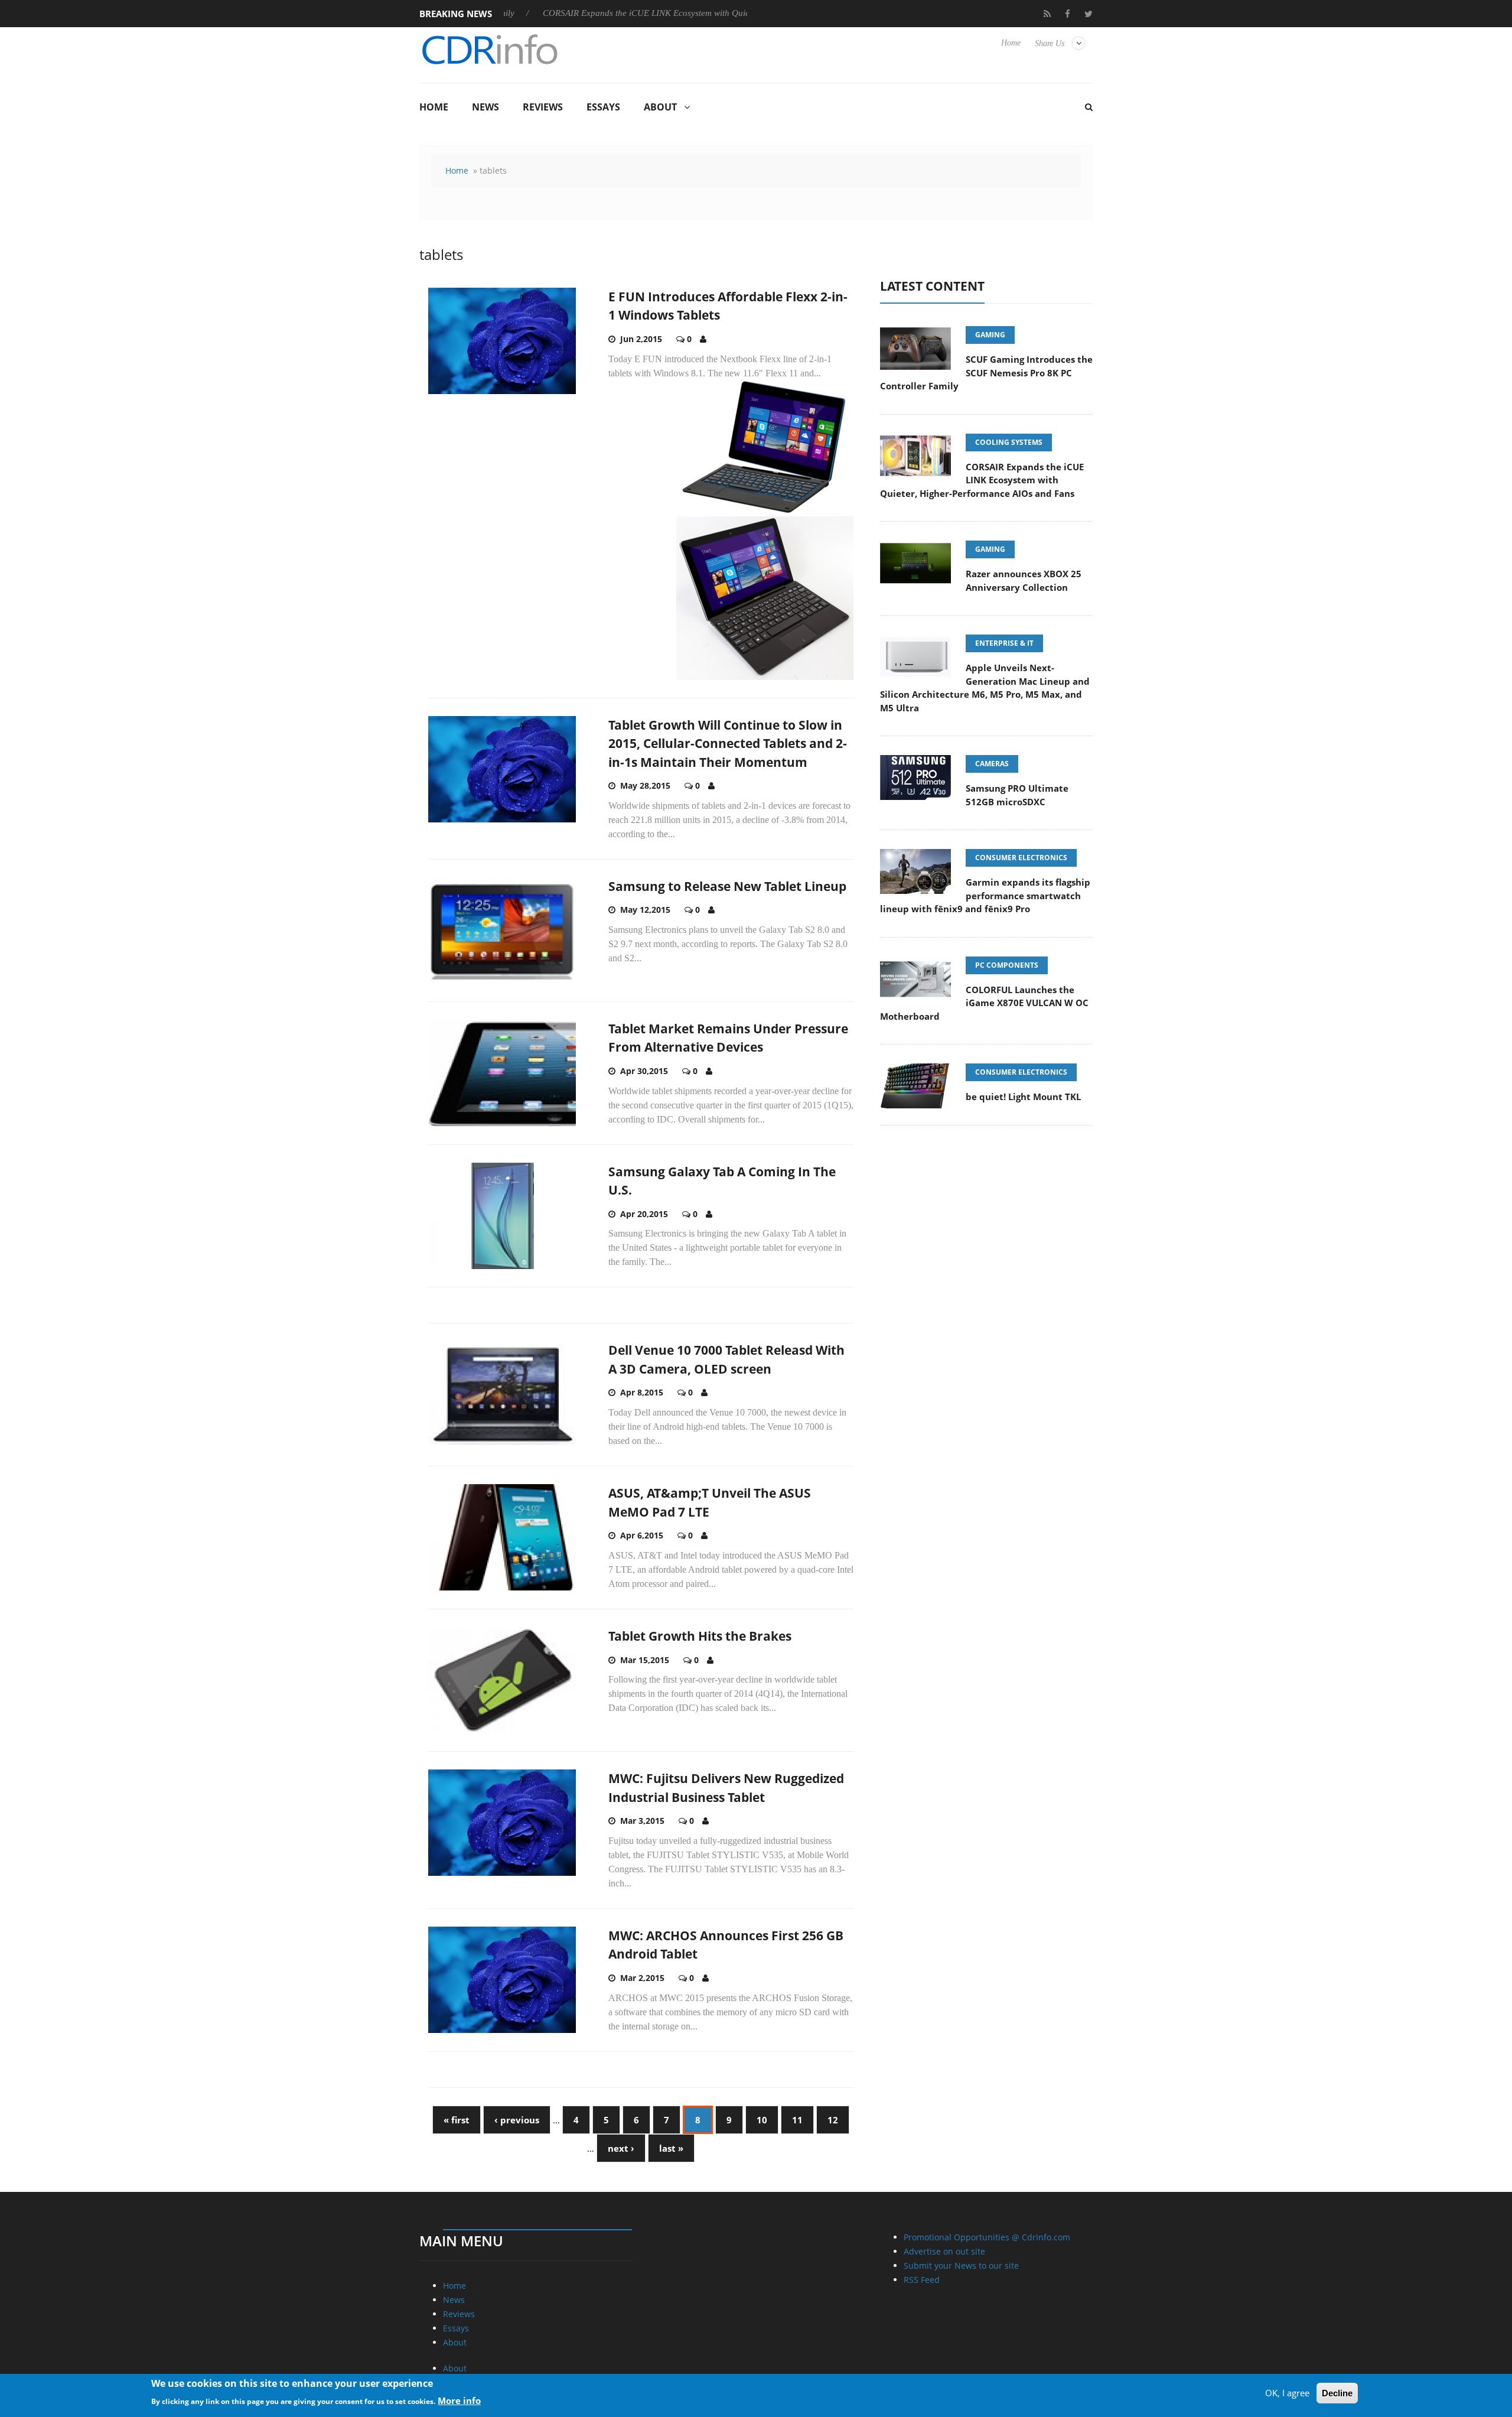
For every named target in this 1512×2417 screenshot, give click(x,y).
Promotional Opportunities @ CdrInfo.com (987, 2237)
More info (459, 2400)
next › (621, 2148)
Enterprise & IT (1004, 643)
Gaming (990, 335)
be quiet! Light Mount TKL (1023, 1097)
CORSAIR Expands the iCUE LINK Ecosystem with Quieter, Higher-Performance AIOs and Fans (652, 13)
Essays (603, 107)
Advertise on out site (944, 2251)
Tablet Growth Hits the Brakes (700, 1636)
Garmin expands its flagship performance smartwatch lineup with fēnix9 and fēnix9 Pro (985, 895)
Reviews (543, 107)
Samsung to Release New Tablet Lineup (727, 886)
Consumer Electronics (1021, 858)
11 (797, 2120)
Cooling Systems (1009, 442)
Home (1011, 43)
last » (671, 2148)
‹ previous (517, 2120)
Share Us (1050, 43)
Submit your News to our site (961, 2265)
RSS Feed (922, 2280)
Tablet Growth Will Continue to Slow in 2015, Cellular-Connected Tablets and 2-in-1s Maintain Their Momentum (728, 744)
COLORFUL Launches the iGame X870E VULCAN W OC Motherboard (984, 1003)
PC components (1007, 965)
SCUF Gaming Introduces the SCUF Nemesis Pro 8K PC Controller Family (986, 373)
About (660, 107)
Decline (1337, 2393)
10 (762, 2120)
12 (833, 2120)
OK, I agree (1287, 2393)
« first (457, 2120)
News (485, 107)
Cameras (992, 764)
